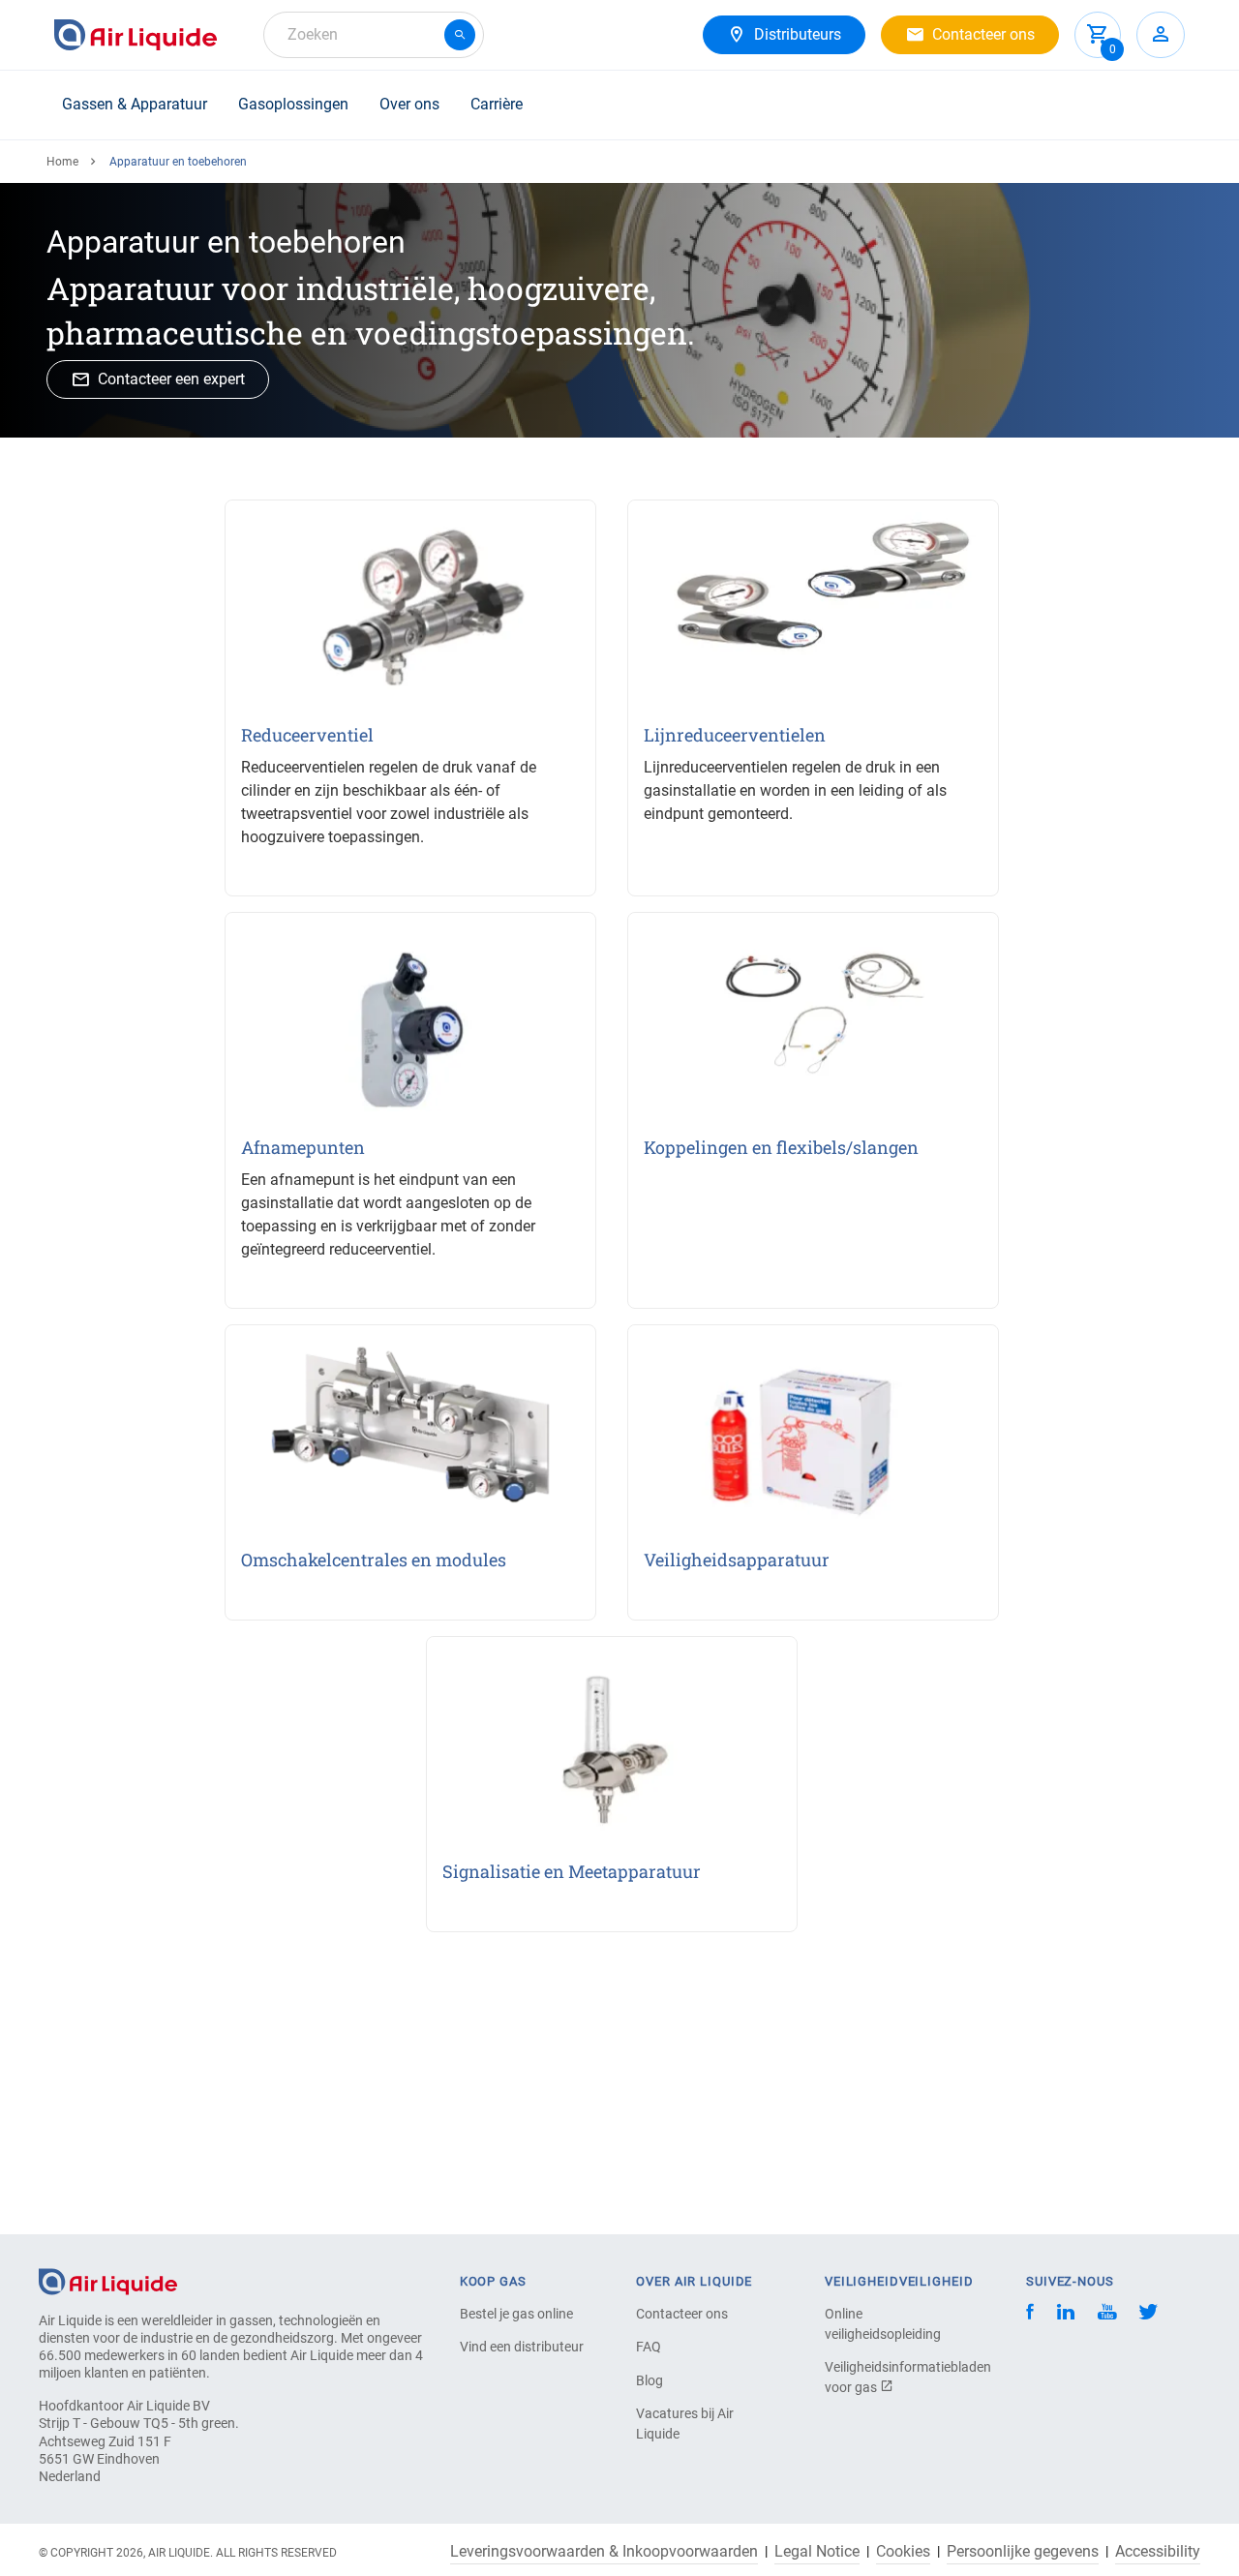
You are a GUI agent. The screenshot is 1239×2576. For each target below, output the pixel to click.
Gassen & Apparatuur (135, 104)
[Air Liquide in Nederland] (136, 35)
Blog (650, 2380)
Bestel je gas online (516, 2314)
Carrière (497, 104)
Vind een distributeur (522, 2347)
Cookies (903, 2552)
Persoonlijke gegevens (1023, 2552)
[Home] (108, 2280)
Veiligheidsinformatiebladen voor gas (892, 2377)
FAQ (649, 2347)
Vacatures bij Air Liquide (685, 2424)
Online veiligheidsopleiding (883, 2324)
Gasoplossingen (293, 104)
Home (62, 162)
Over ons (409, 104)
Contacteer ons (682, 2314)
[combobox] (374, 35)
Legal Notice (817, 2552)
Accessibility (1158, 2552)
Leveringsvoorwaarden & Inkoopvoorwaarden (604, 2552)
